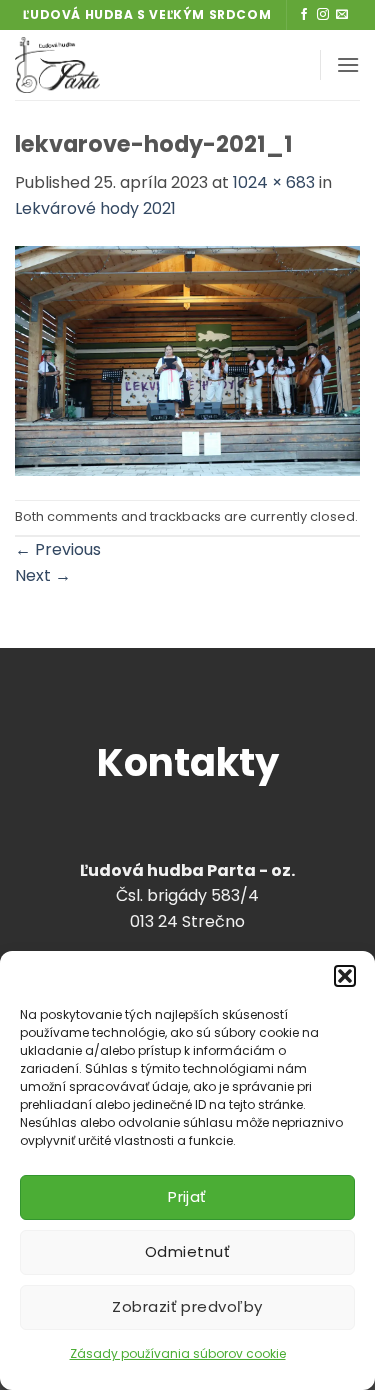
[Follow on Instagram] (323, 15)
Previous (58, 549)
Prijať (187, 1196)
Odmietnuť (187, 1251)
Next (43, 575)
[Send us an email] (342, 15)
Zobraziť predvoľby (187, 1306)
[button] (345, 976)
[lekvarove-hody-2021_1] (187, 359)
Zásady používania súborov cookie (178, 1353)
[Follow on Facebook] (304, 15)
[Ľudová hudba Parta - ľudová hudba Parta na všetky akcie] (123, 65)
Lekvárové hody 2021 (95, 208)
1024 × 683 (274, 182)
